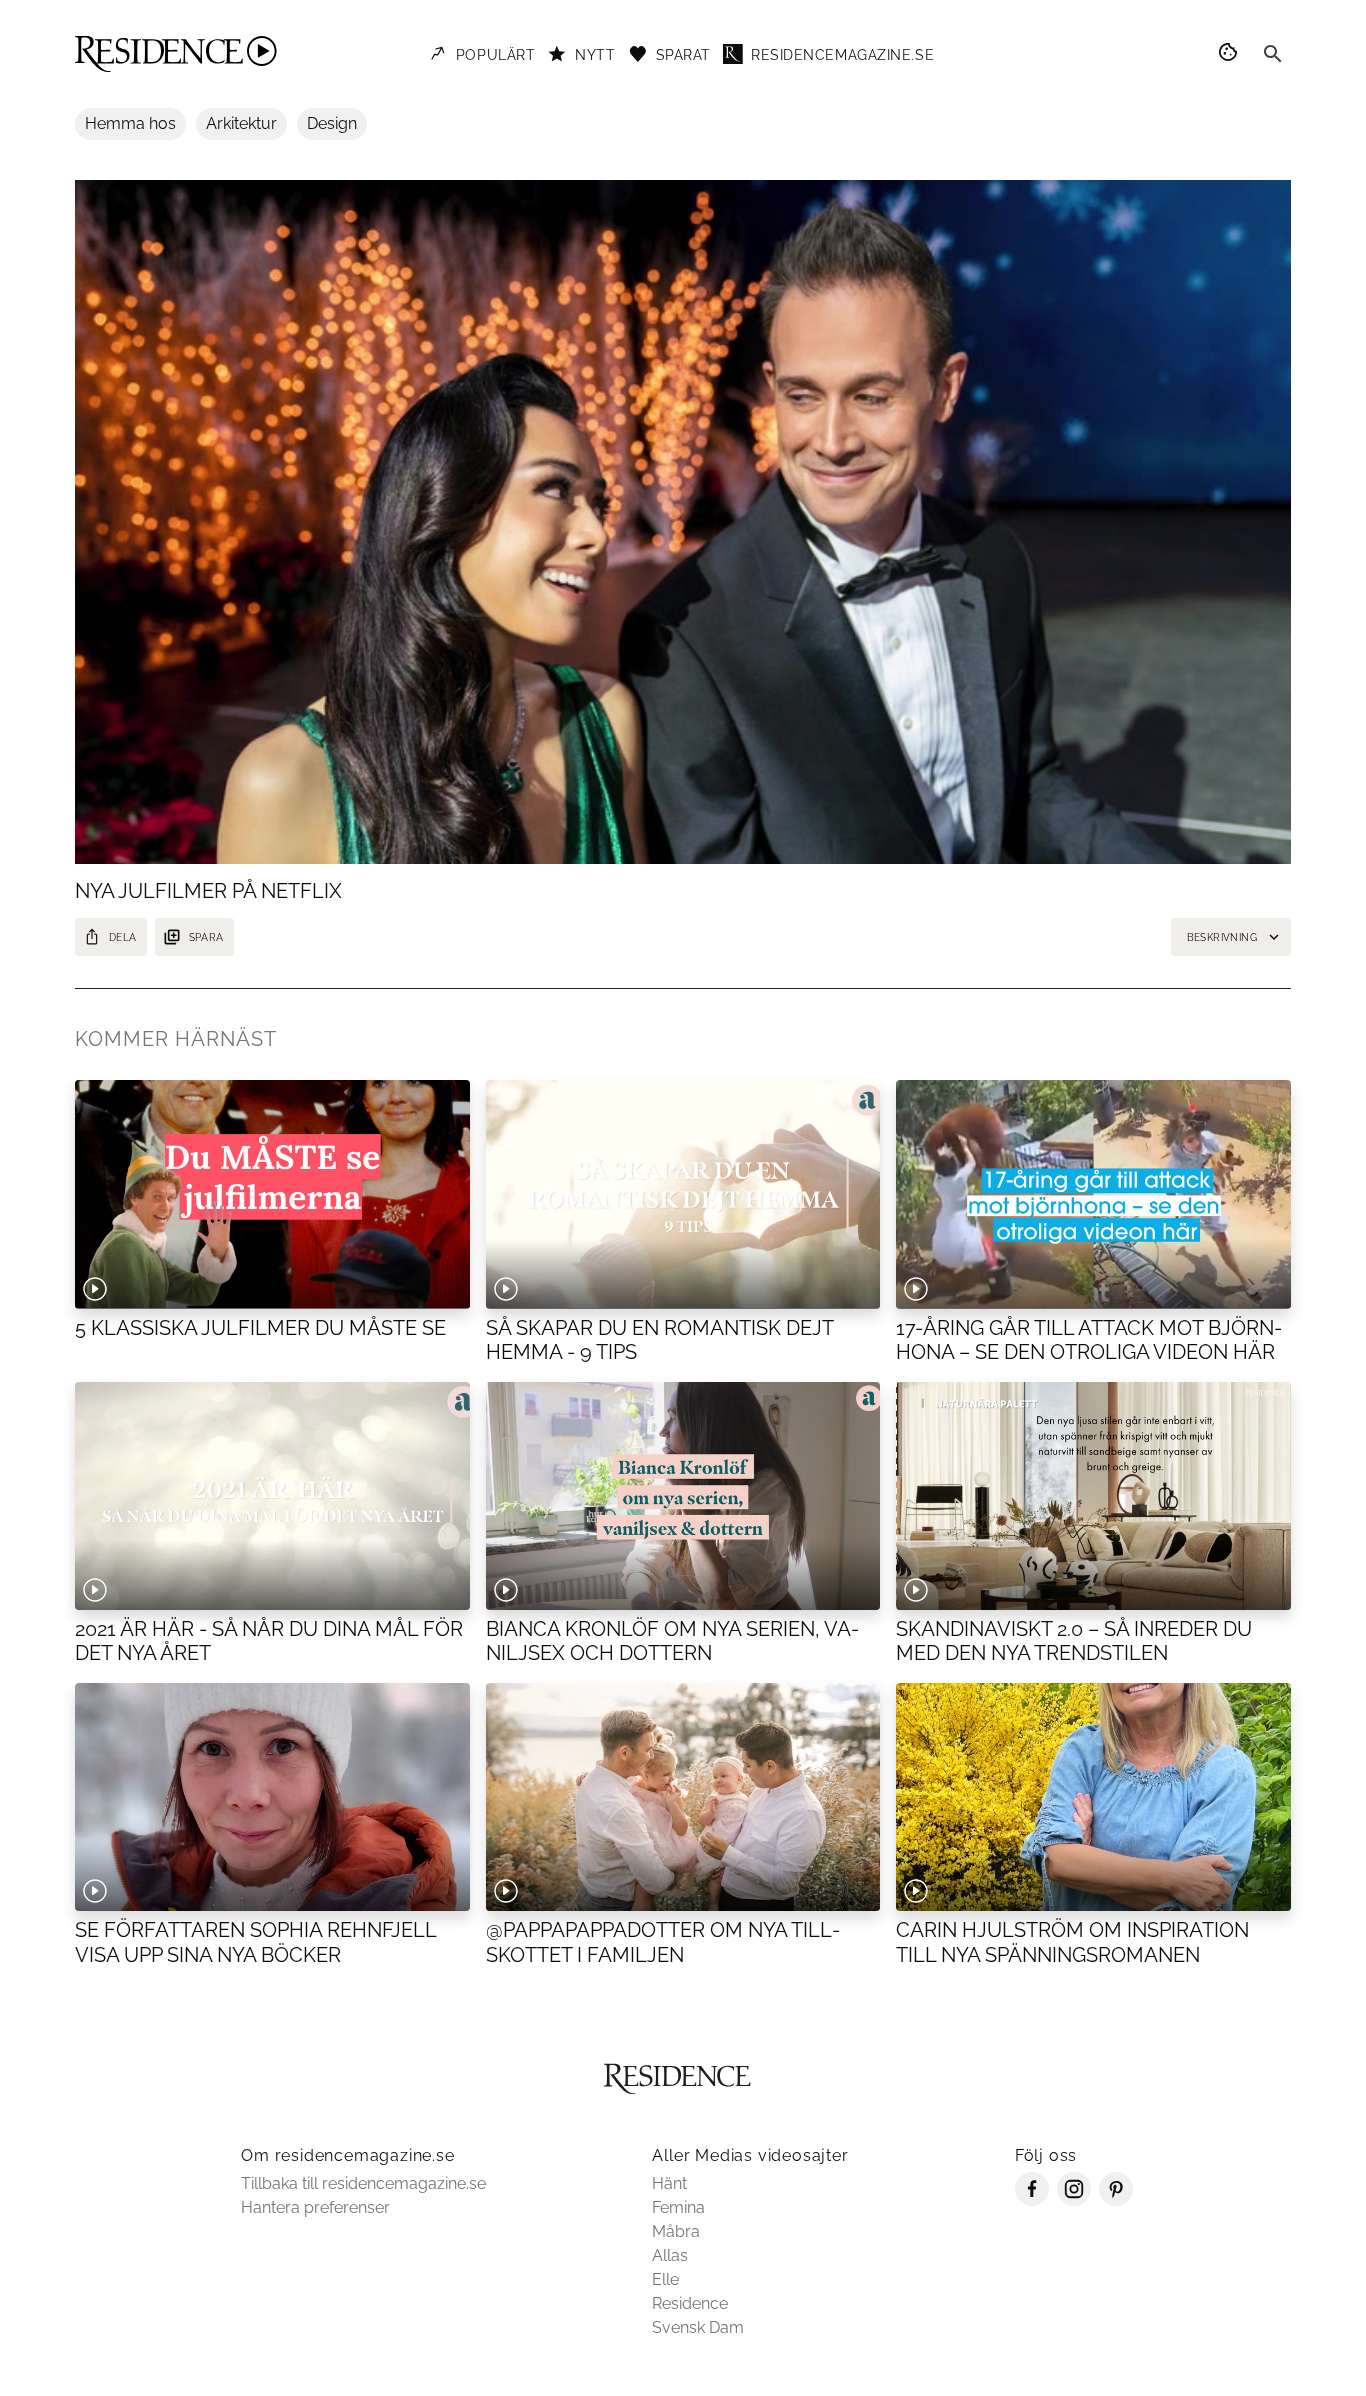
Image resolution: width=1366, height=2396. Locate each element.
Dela (123, 937)
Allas (670, 2255)
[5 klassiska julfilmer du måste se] (272, 1194)
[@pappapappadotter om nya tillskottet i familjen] (683, 1797)
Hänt (669, 2183)
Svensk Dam (698, 2327)
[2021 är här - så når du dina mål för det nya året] (272, 1496)
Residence (690, 2303)
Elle (665, 2279)
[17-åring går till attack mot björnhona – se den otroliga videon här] (1093, 1194)
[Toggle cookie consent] (1231, 54)
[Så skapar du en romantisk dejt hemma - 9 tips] (683, 1194)
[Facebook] (1032, 2200)
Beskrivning (1222, 937)
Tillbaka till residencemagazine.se (363, 2183)
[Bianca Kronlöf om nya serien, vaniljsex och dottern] (683, 1496)
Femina (678, 2207)
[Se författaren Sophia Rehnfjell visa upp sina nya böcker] (272, 1797)
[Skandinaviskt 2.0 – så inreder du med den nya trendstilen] (1093, 1496)
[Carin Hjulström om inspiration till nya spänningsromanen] (1093, 1797)
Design (332, 123)
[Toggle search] (1273, 54)
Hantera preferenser (315, 2207)
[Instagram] (1074, 2200)
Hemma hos (130, 123)
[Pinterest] (1116, 2200)
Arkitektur (241, 123)
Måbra (676, 2231)
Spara (206, 937)
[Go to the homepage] (176, 54)
